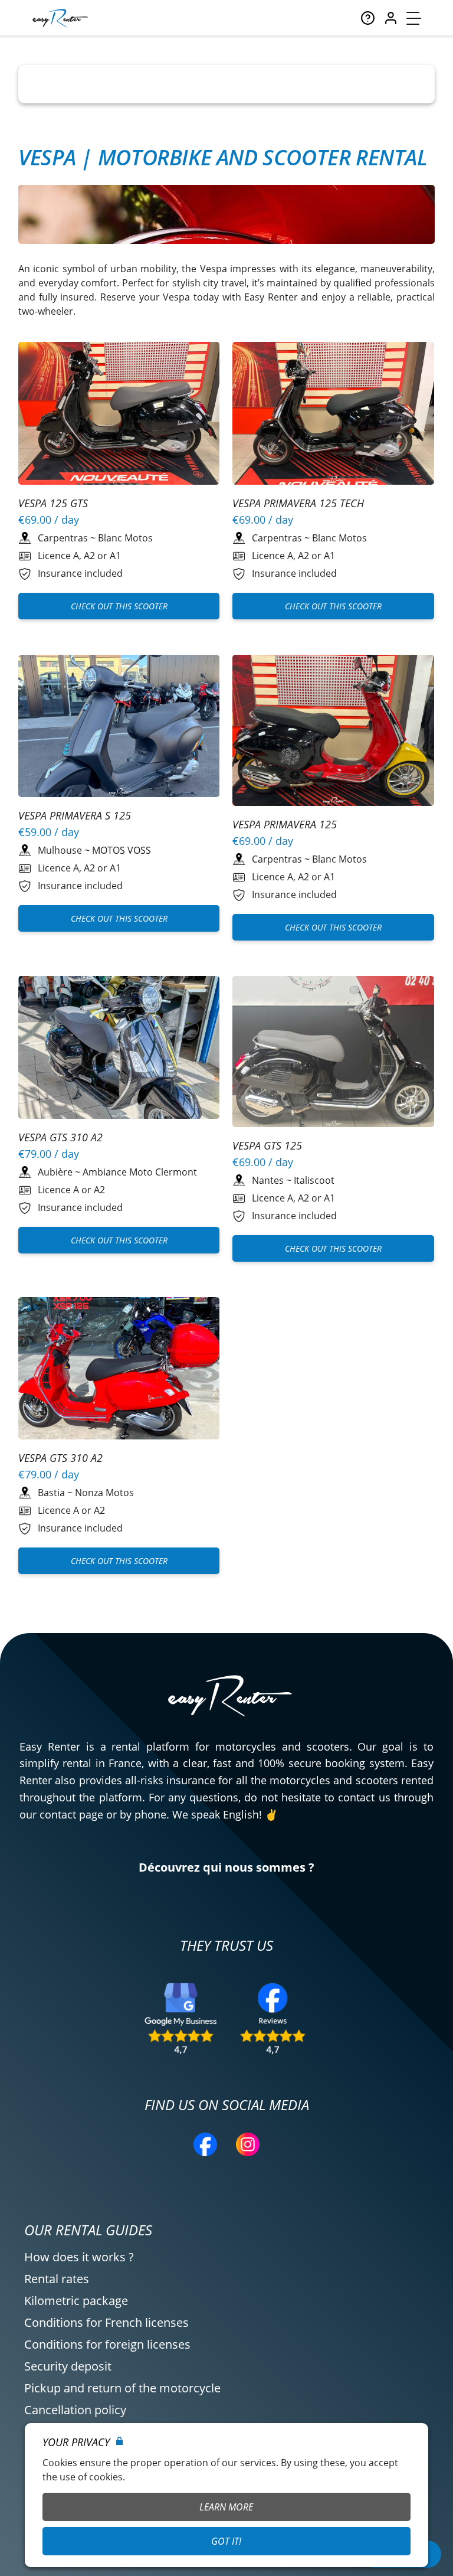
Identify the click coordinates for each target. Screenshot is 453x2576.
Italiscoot (314, 1180)
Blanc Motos (125, 538)
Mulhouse (60, 850)
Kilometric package (76, 2301)
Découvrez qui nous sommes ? (226, 1867)
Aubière (55, 1172)
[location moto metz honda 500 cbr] (119, 1370)
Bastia (51, 1493)
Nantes (268, 1180)
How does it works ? (79, 2257)
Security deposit (68, 2366)
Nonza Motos (104, 1493)
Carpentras (63, 538)
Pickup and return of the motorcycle (122, 2388)
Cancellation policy (75, 2410)
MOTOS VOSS (122, 850)
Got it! (226, 2541)
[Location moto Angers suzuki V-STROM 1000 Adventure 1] (119, 415)
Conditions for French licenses (106, 2322)
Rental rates (57, 2279)
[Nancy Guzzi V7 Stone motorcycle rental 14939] (119, 1049)
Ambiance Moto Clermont (140, 1172)
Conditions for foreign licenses (107, 2344)
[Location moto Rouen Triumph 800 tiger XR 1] (119, 728)
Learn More (226, 2507)
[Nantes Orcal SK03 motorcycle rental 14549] (333, 1053)
